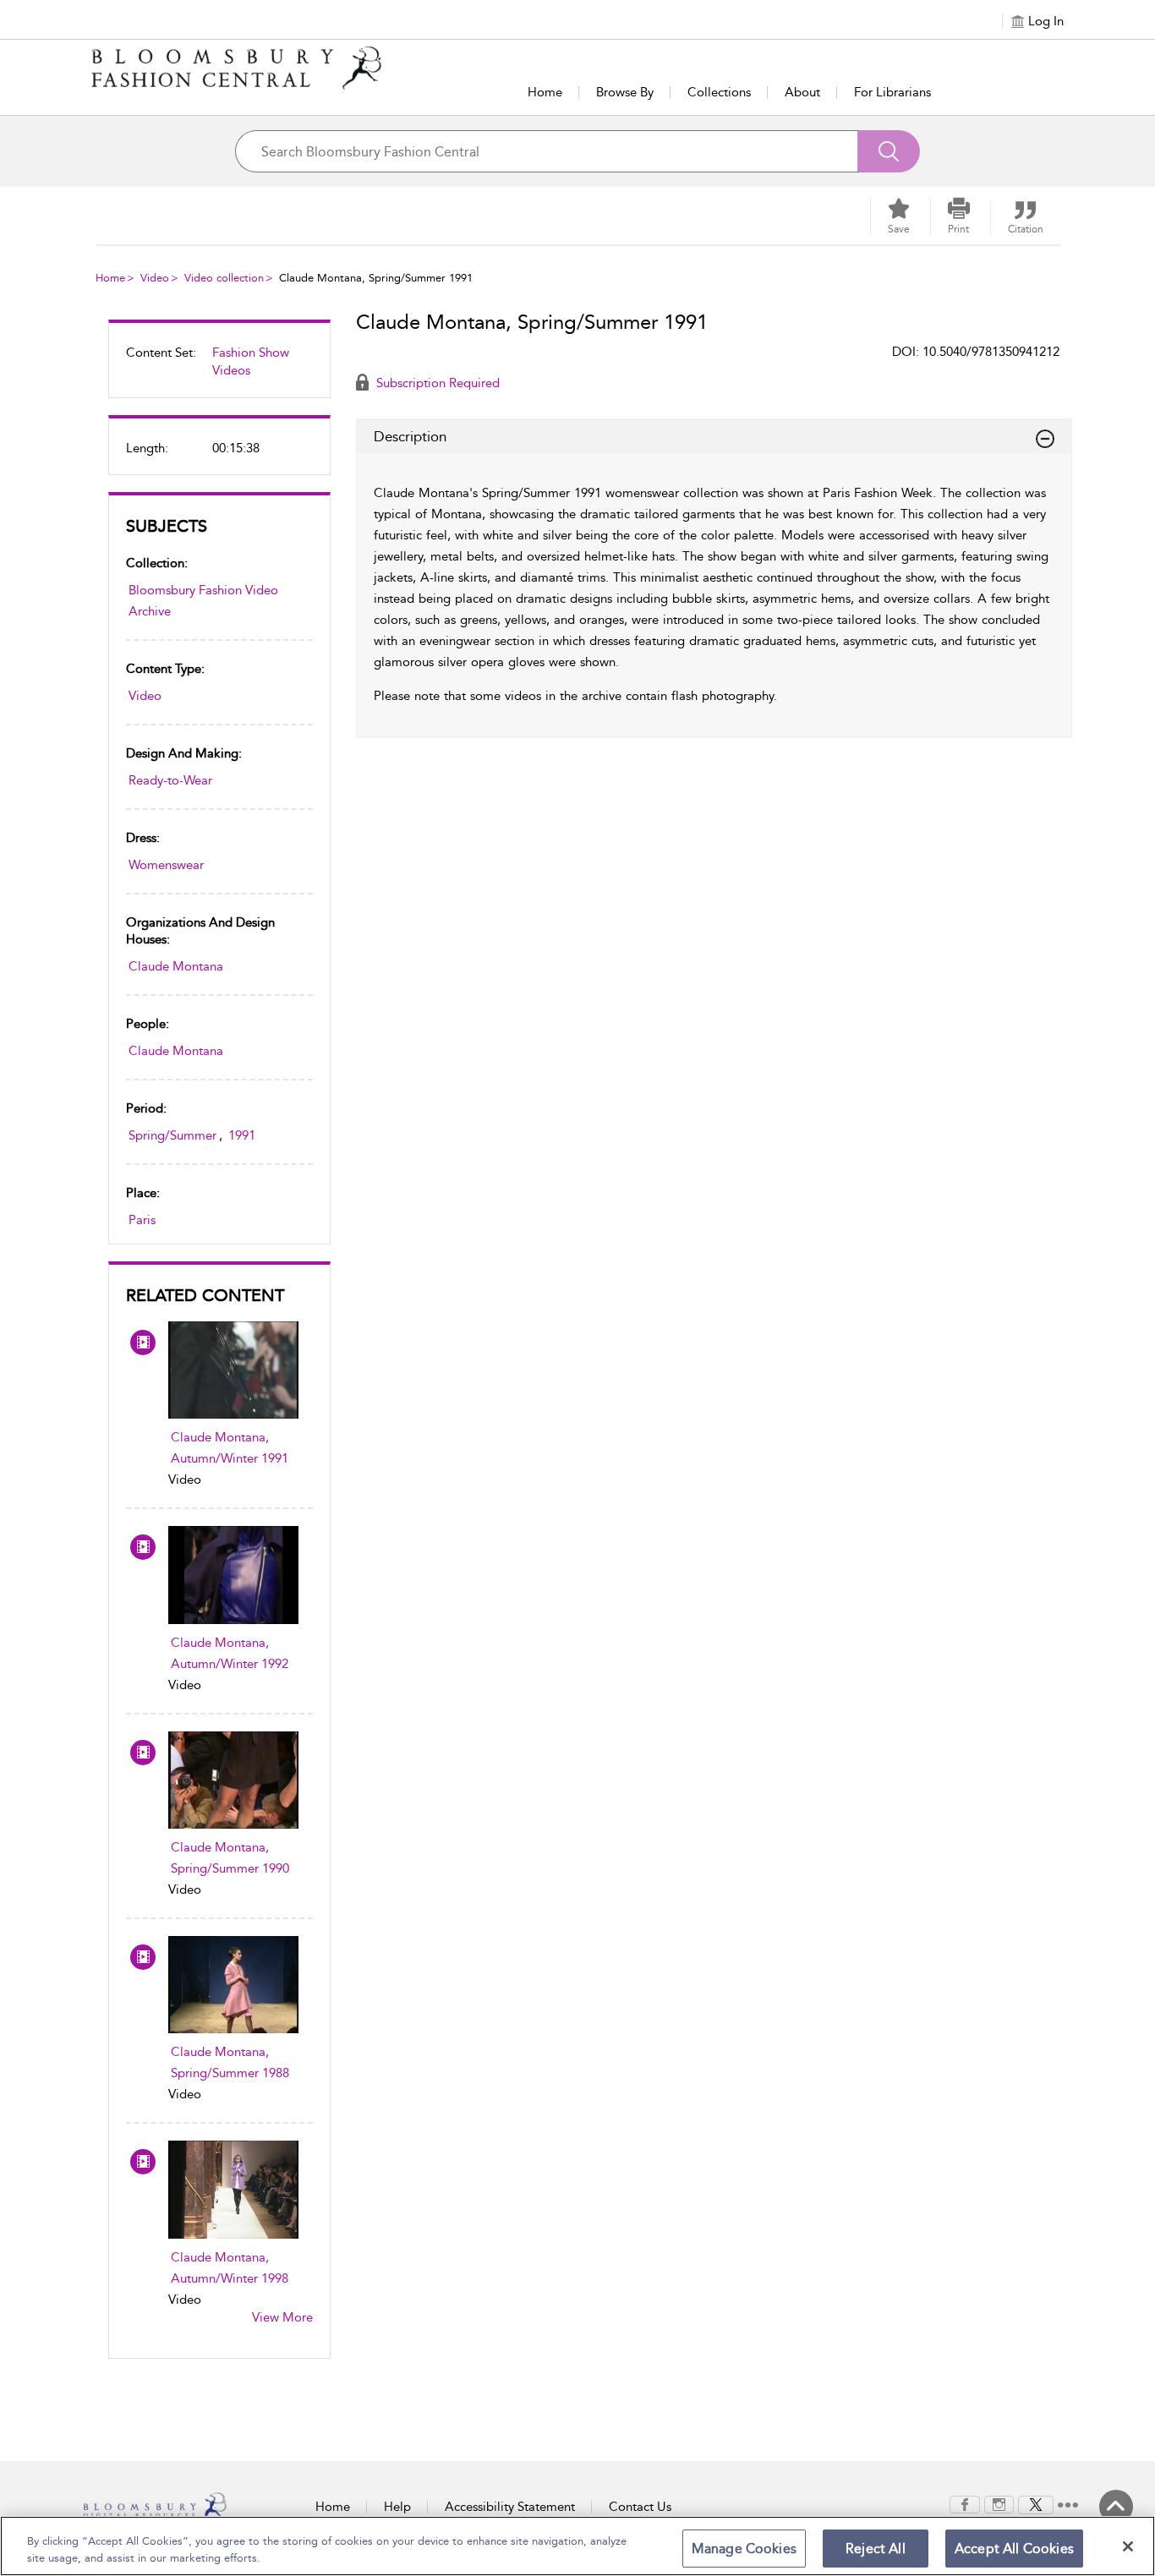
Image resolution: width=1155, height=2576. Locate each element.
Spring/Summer (172, 1135)
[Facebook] (965, 2503)
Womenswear (166, 865)
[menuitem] (219, 369)
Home (545, 92)
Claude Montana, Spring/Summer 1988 (230, 2062)
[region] (577, 2546)
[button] (959, 216)
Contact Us (640, 2507)
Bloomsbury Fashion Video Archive (203, 601)
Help (397, 2507)
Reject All (876, 2549)
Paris (142, 1220)
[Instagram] (999, 2503)
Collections (719, 92)
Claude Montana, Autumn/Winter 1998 (230, 2268)
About (802, 92)
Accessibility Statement (510, 2507)
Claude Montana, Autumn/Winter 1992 (230, 1653)
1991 (242, 1135)
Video (155, 278)
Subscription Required (436, 383)
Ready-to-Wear (170, 780)
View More (282, 2317)
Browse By (625, 92)
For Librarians (892, 92)
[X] (1036, 2503)
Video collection (224, 278)
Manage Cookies (744, 2549)
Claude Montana (176, 966)
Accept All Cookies (1014, 2549)
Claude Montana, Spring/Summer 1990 (230, 1858)
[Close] (1128, 2546)
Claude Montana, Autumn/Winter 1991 (230, 1448)
